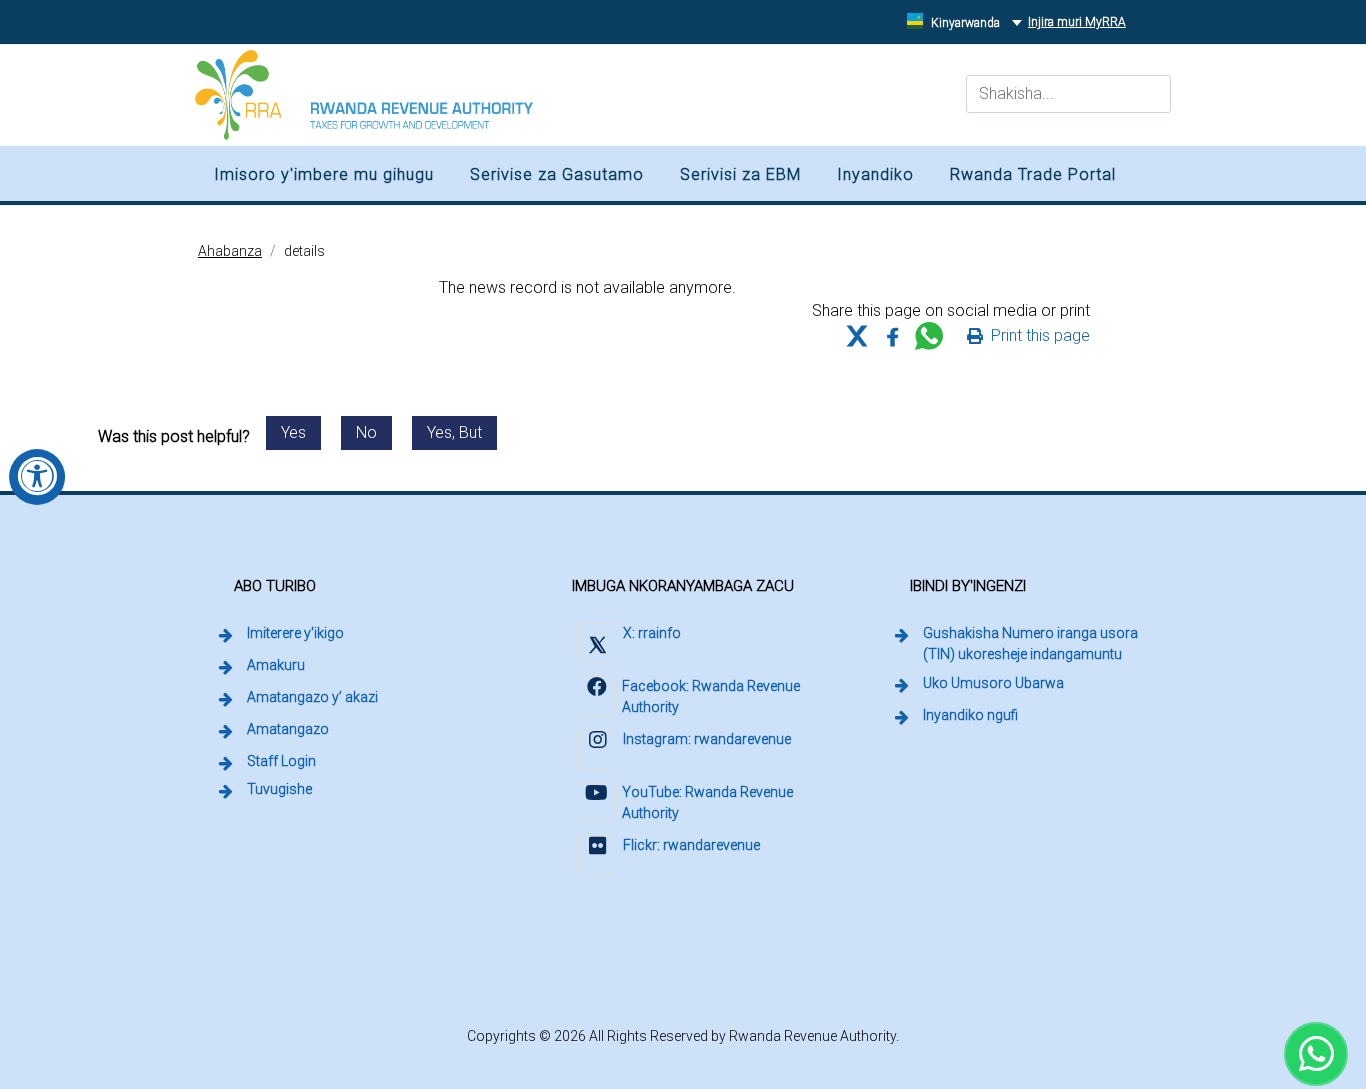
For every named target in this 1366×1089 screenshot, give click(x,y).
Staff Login (283, 760)
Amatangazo (288, 729)
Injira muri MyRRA (1080, 21)
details (304, 251)
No (366, 432)
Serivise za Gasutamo (557, 174)
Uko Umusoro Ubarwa (993, 683)
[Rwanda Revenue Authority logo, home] (364, 95)
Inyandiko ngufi (970, 715)
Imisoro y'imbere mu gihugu (324, 174)
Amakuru (276, 665)
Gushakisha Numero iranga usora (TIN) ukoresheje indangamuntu (1038, 643)
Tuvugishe (279, 789)
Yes (293, 432)
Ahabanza (230, 251)
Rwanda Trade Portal (1033, 174)
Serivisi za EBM (740, 174)
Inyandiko (875, 174)
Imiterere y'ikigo (295, 633)
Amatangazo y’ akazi (312, 697)
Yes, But (454, 432)
